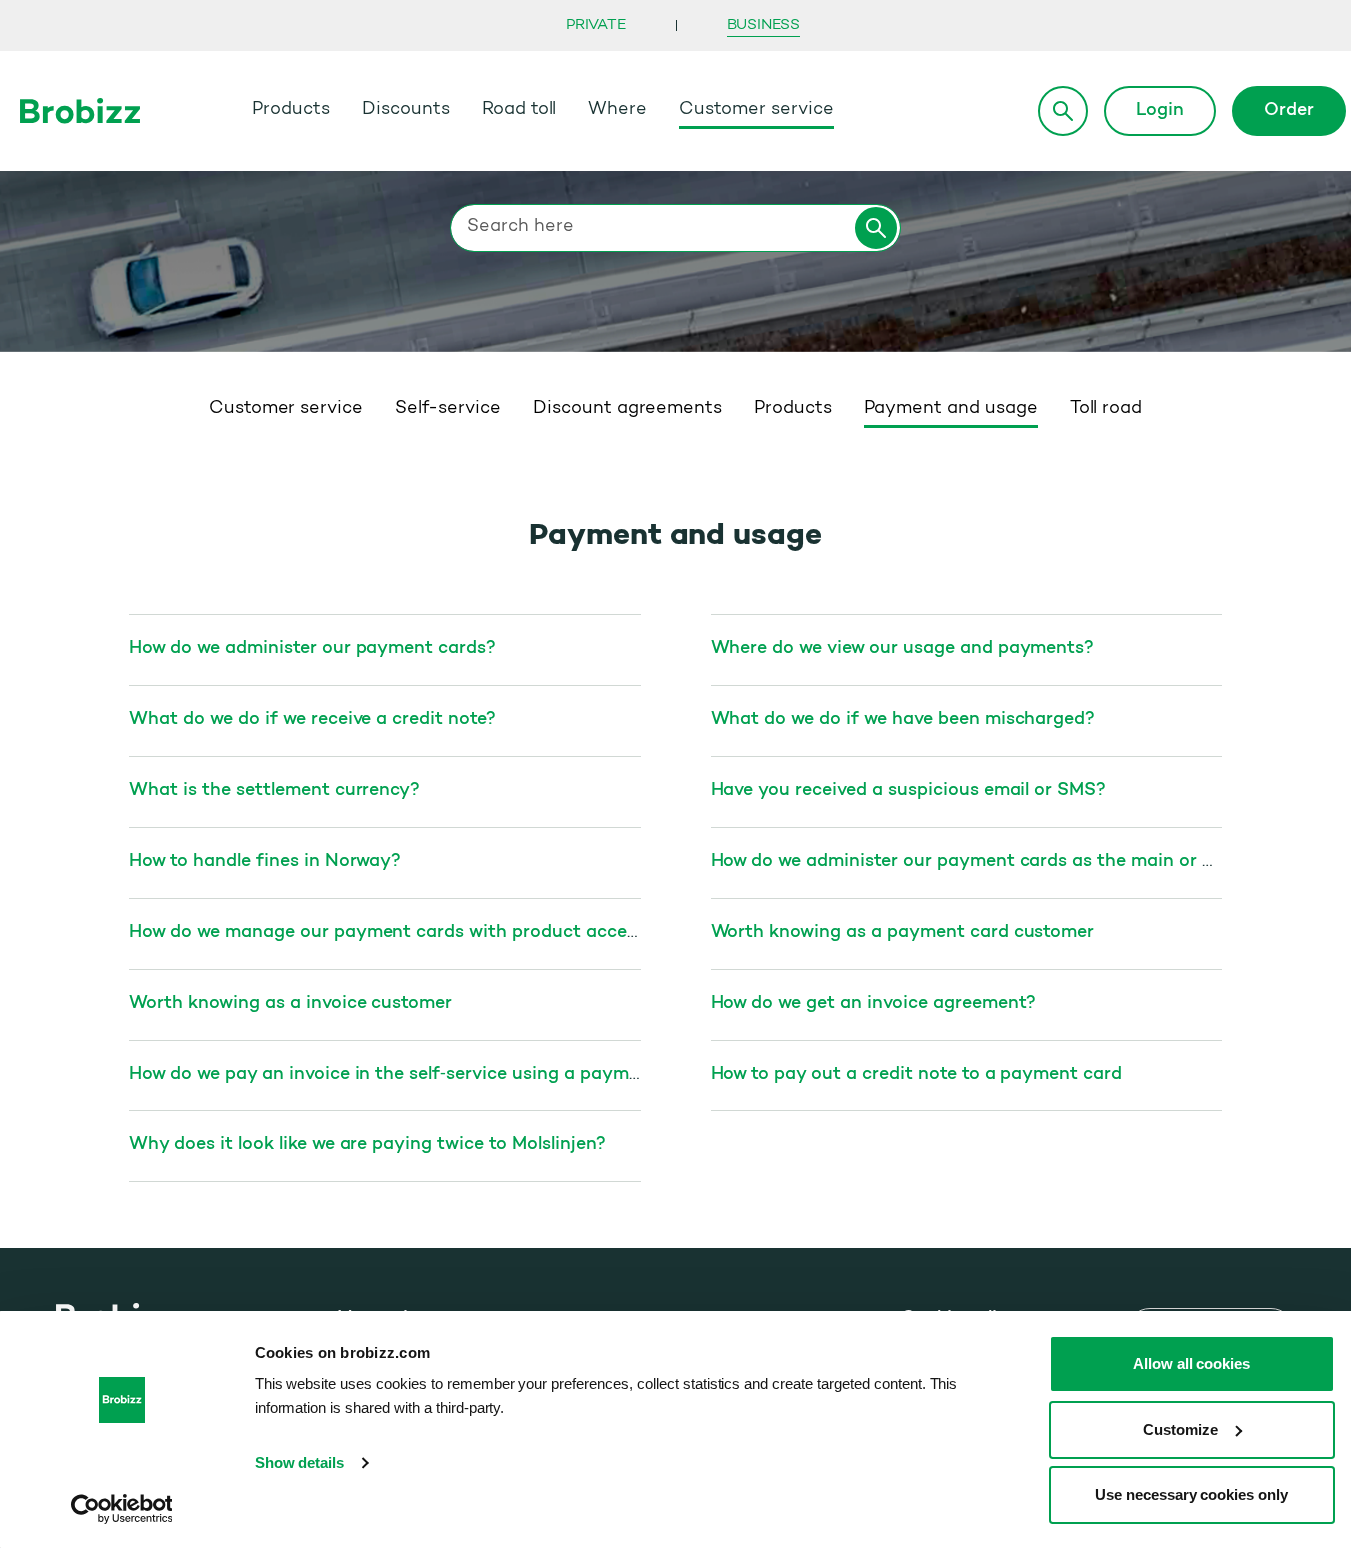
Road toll (519, 110)
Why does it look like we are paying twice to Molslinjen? (367, 1145)
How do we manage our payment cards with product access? (391, 933)
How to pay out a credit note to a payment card (917, 1075)
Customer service (756, 110)
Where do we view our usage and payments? (903, 649)
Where (617, 110)
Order (1289, 111)
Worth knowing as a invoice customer (290, 1004)
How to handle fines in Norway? (265, 862)
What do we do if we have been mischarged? (903, 720)
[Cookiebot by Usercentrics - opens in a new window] (121, 1509)
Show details (300, 1462)
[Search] (1063, 111)
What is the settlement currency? (274, 791)
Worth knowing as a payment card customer (903, 933)
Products (291, 110)
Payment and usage (951, 409)
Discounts (406, 110)
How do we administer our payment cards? (312, 649)
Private (596, 25)
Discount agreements (627, 409)
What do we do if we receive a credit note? (312, 720)
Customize (1180, 1429)
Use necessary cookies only (1191, 1494)
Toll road (1106, 409)
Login (1160, 111)
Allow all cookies (1192, 1363)
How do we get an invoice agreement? (874, 1004)
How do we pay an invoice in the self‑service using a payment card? (420, 1075)
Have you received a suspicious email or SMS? (909, 791)
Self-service (448, 409)
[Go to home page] (80, 110)
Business (763, 25)
